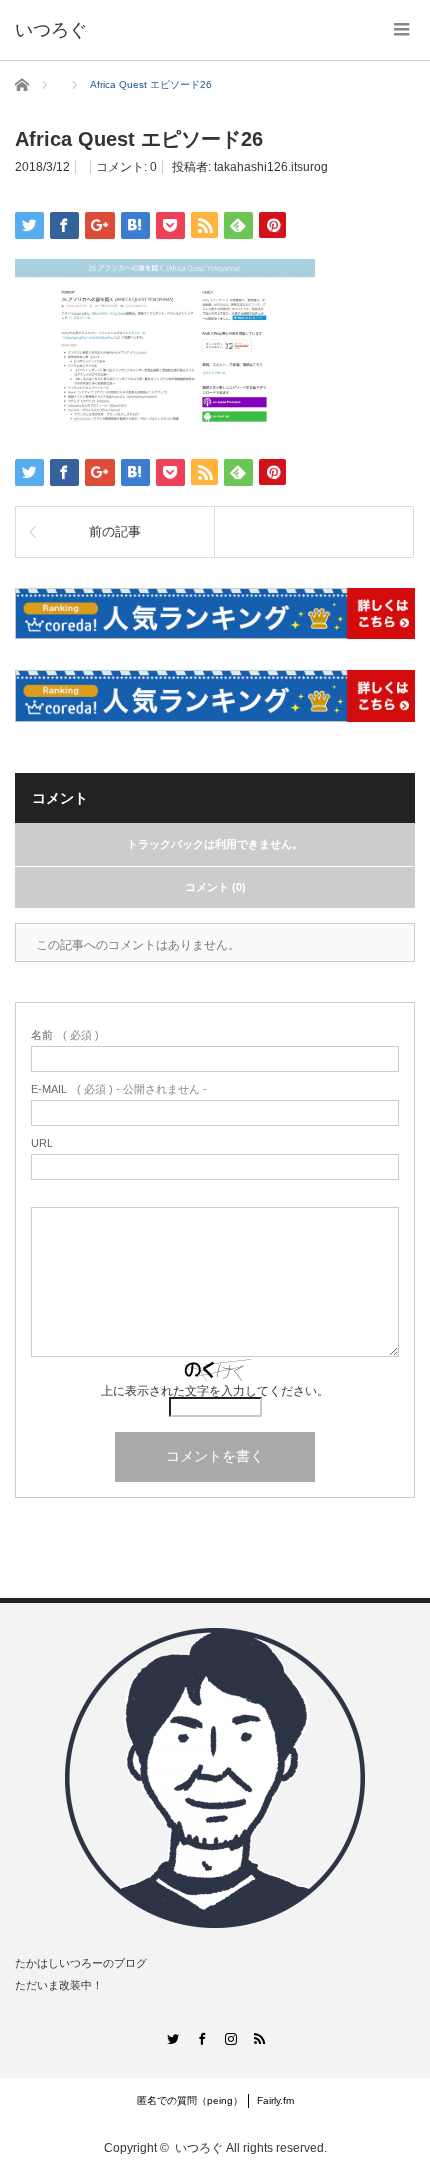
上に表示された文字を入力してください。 (215, 1391)
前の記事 (115, 531)
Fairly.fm (275, 2100)
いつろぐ (199, 2148)
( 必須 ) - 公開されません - (119, 1089)
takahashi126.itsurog (271, 167)
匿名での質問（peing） (190, 2100)
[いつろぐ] (51, 30)
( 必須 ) (65, 1035)
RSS (258, 2038)
